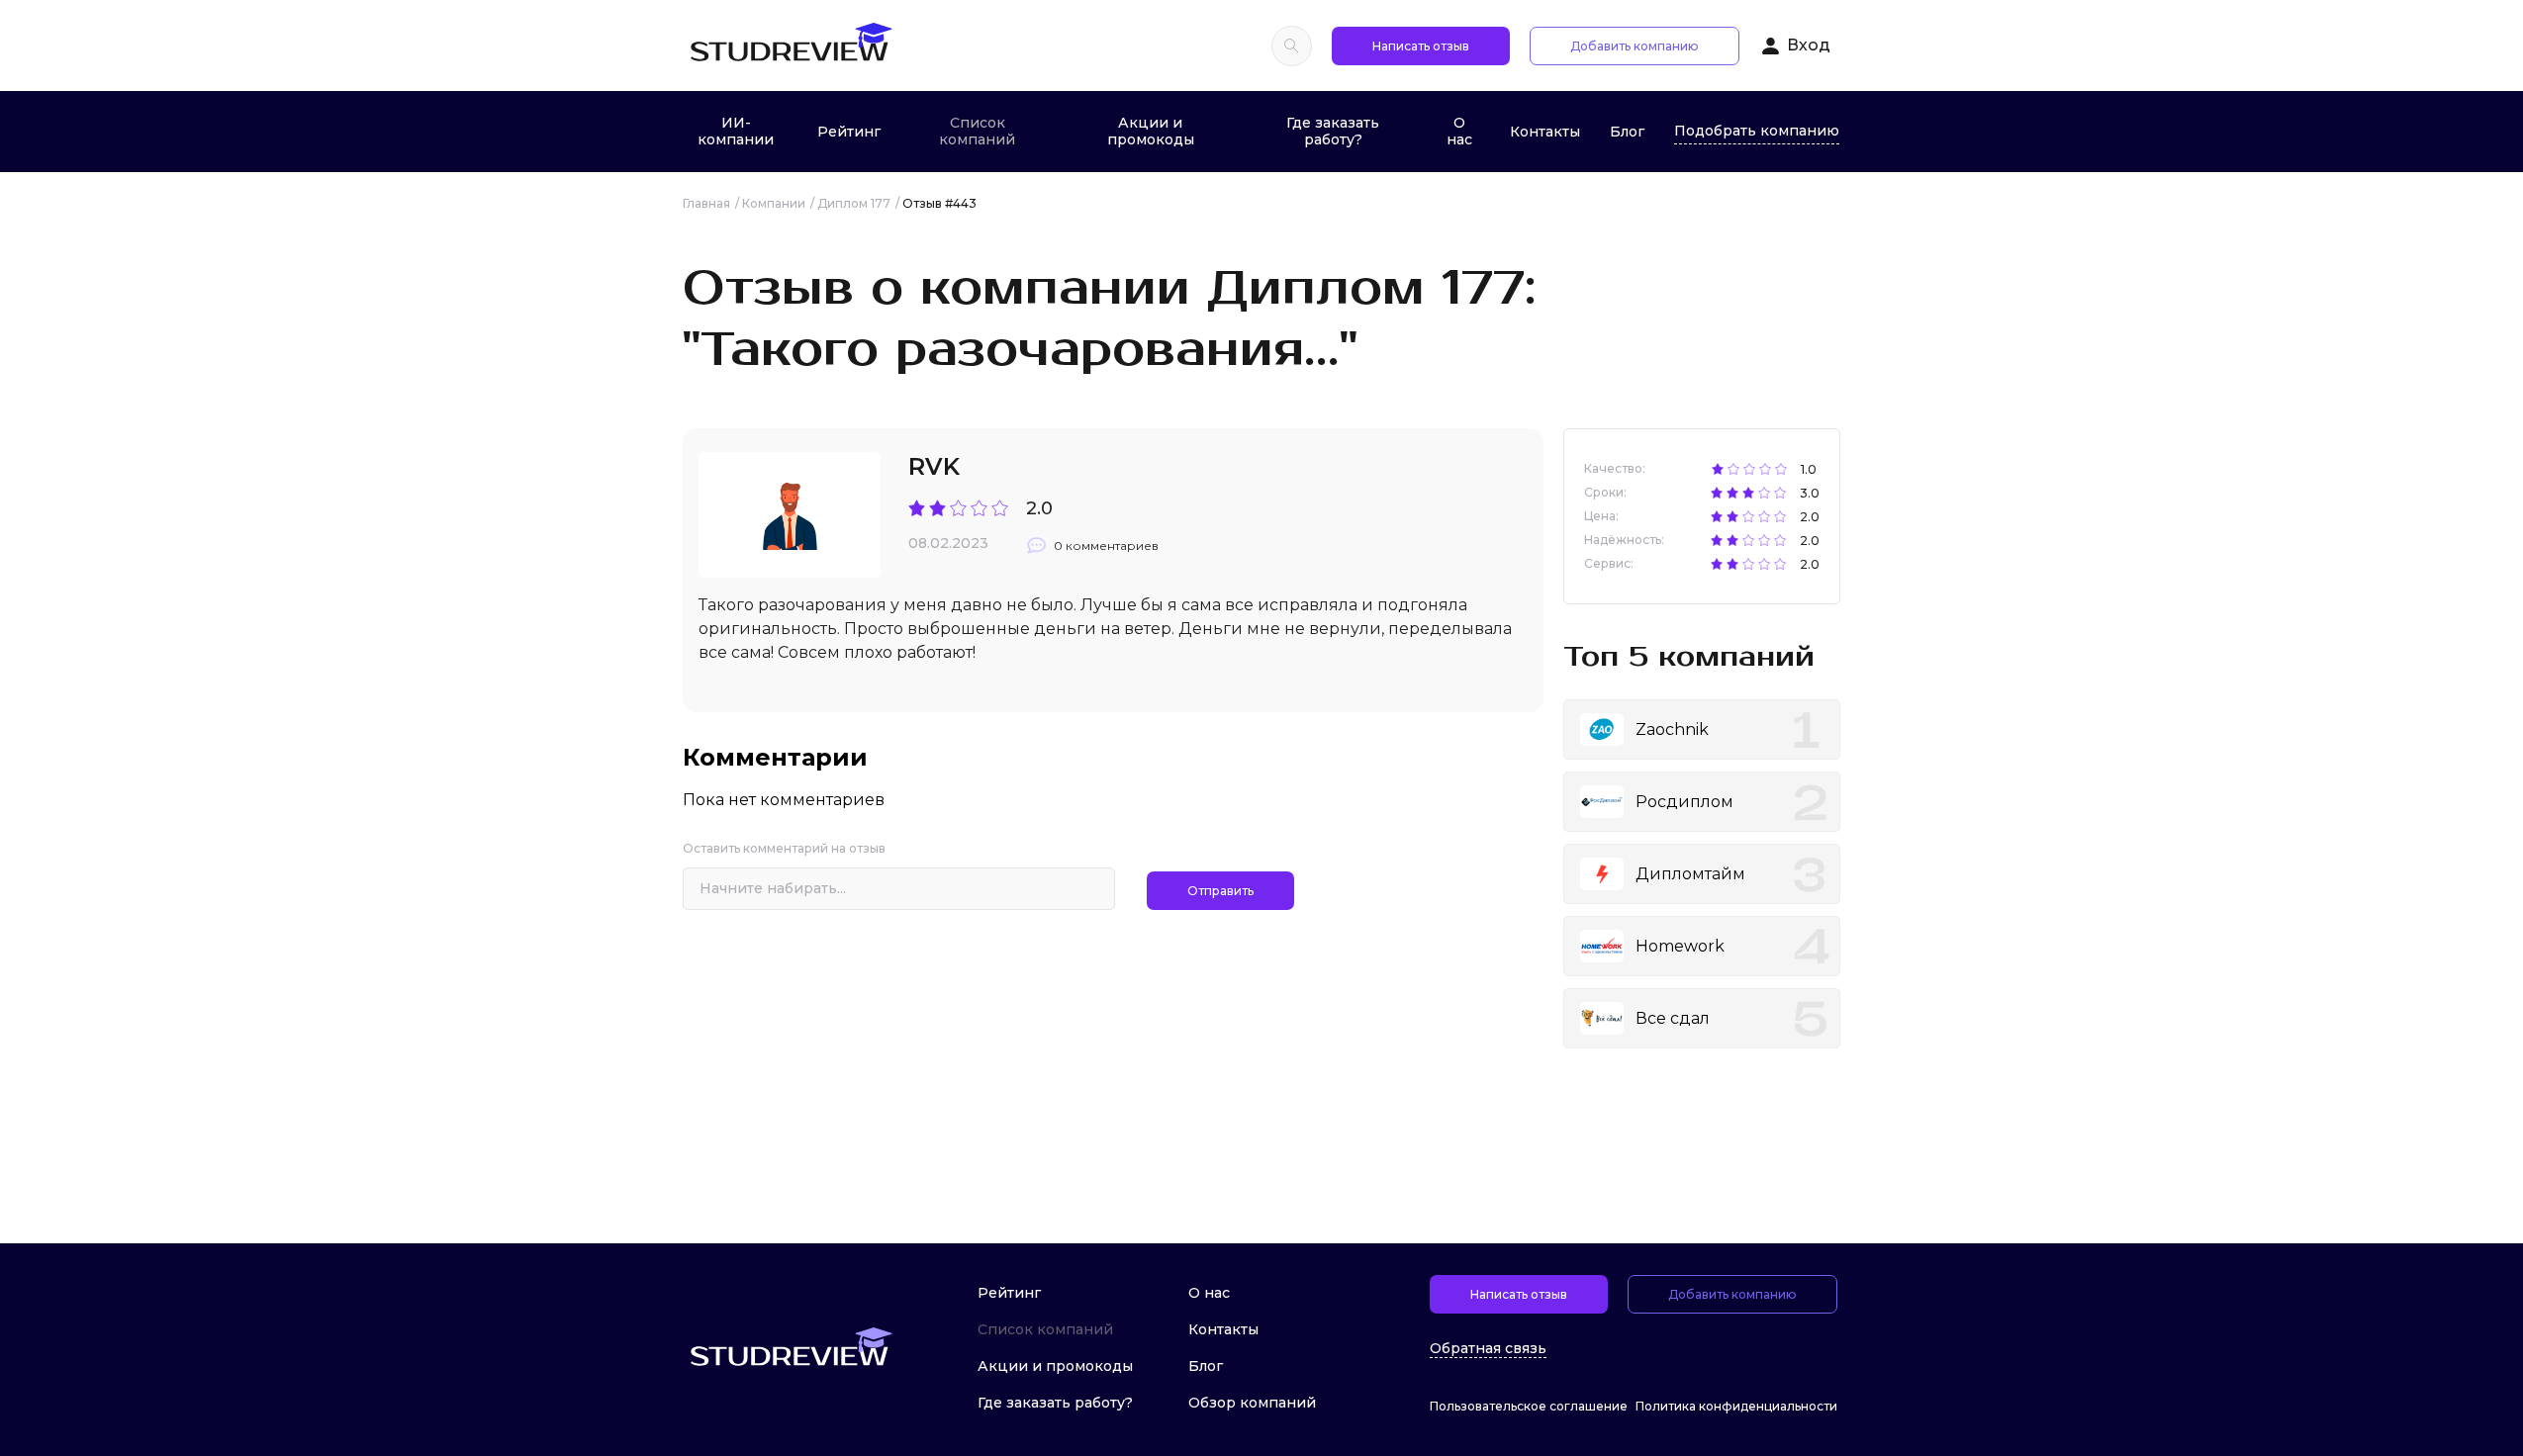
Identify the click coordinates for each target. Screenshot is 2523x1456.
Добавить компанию (1635, 46)
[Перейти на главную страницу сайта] (791, 45)
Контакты (1545, 132)
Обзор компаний (1252, 1403)
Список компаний (977, 131)
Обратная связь (1488, 1349)
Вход (1809, 45)
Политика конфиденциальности (1736, 1406)
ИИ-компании (736, 131)
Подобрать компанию (1757, 131)
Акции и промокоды (1151, 131)
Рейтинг (849, 132)
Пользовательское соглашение (1529, 1406)
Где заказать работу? (1333, 131)
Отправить (1220, 891)
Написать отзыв (1421, 46)
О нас (1459, 131)
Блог (1627, 132)
